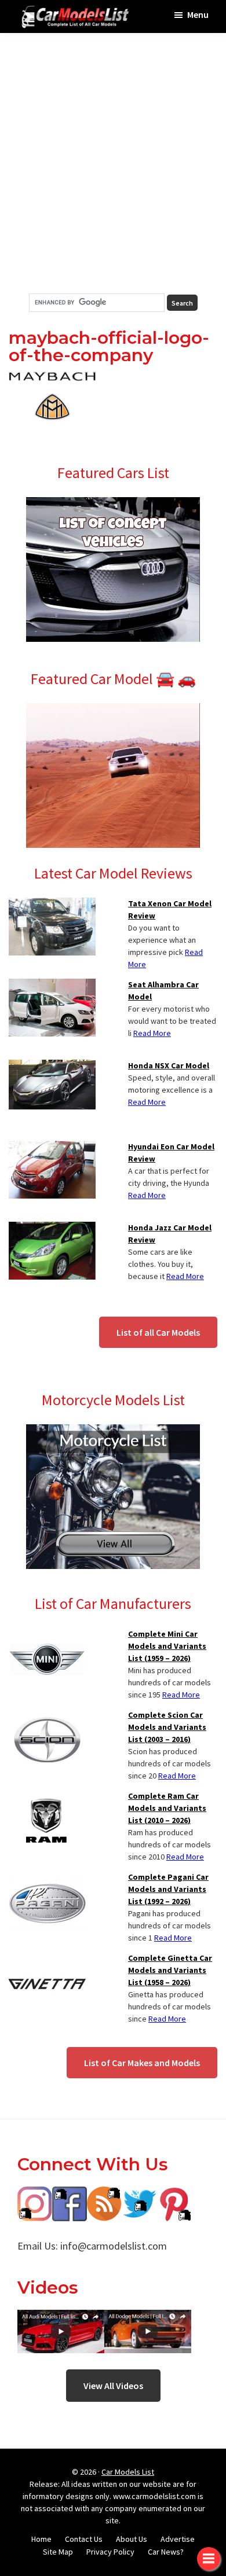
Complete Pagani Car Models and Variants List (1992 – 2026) (168, 1889)
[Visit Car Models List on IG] (35, 2195)
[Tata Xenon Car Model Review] (52, 905)
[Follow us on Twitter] (139, 2195)
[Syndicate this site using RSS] (104, 2195)
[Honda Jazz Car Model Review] (52, 1229)
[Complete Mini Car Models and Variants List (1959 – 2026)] (47, 1635)
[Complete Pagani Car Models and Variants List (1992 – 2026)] (47, 1878)
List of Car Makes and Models (142, 2063)
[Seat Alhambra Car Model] (52, 986)
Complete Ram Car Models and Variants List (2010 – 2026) (167, 1808)
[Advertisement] (113, 163)
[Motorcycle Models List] (113, 1431)
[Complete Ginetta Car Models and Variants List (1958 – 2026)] (47, 1959)
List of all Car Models (158, 1332)
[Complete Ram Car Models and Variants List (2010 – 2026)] (47, 1797)
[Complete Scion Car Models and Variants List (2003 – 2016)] (47, 1716)
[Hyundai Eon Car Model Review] (52, 1148)
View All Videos (113, 2386)
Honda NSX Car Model (169, 1065)
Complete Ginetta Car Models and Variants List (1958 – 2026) (170, 1970)
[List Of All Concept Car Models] (113, 504)
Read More (152, 1033)
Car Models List (128, 2472)
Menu (198, 14)
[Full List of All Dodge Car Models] (61, 2318)
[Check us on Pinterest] (174, 2195)
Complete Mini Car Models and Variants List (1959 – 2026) (167, 1646)
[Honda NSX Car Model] (52, 1067)
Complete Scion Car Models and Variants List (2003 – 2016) (167, 1727)
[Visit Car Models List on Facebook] (70, 2195)
